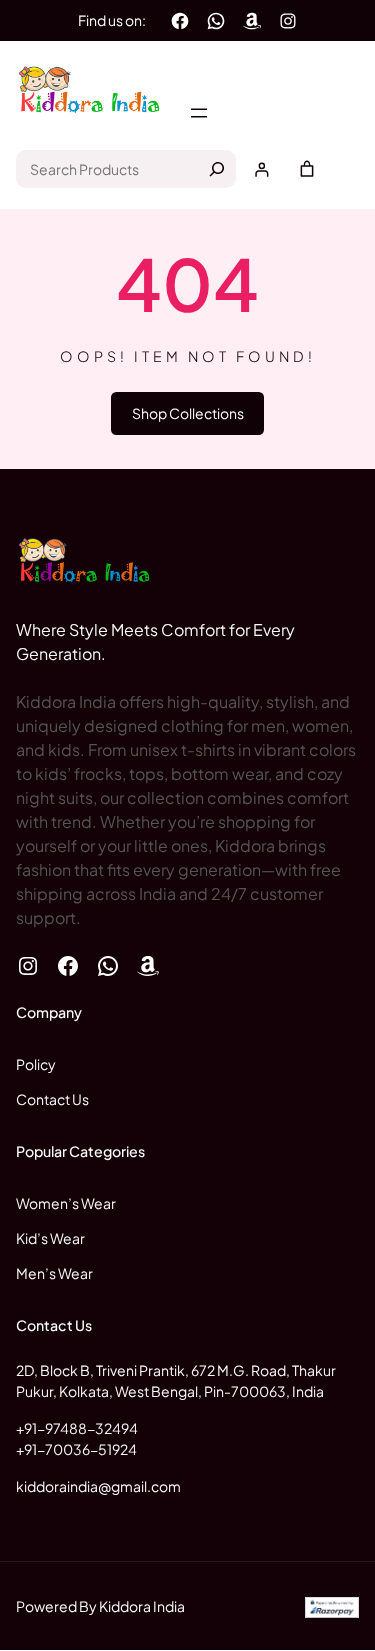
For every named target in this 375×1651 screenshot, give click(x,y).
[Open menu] (199, 113)
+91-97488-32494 (77, 1428)
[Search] (217, 169)
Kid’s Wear (50, 1238)
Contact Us (52, 1099)
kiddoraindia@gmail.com (98, 1486)
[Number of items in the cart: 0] (307, 169)
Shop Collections (188, 413)
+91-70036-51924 (76, 1449)
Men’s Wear (54, 1273)
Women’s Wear (66, 1203)
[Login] (261, 169)
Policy (36, 1064)
